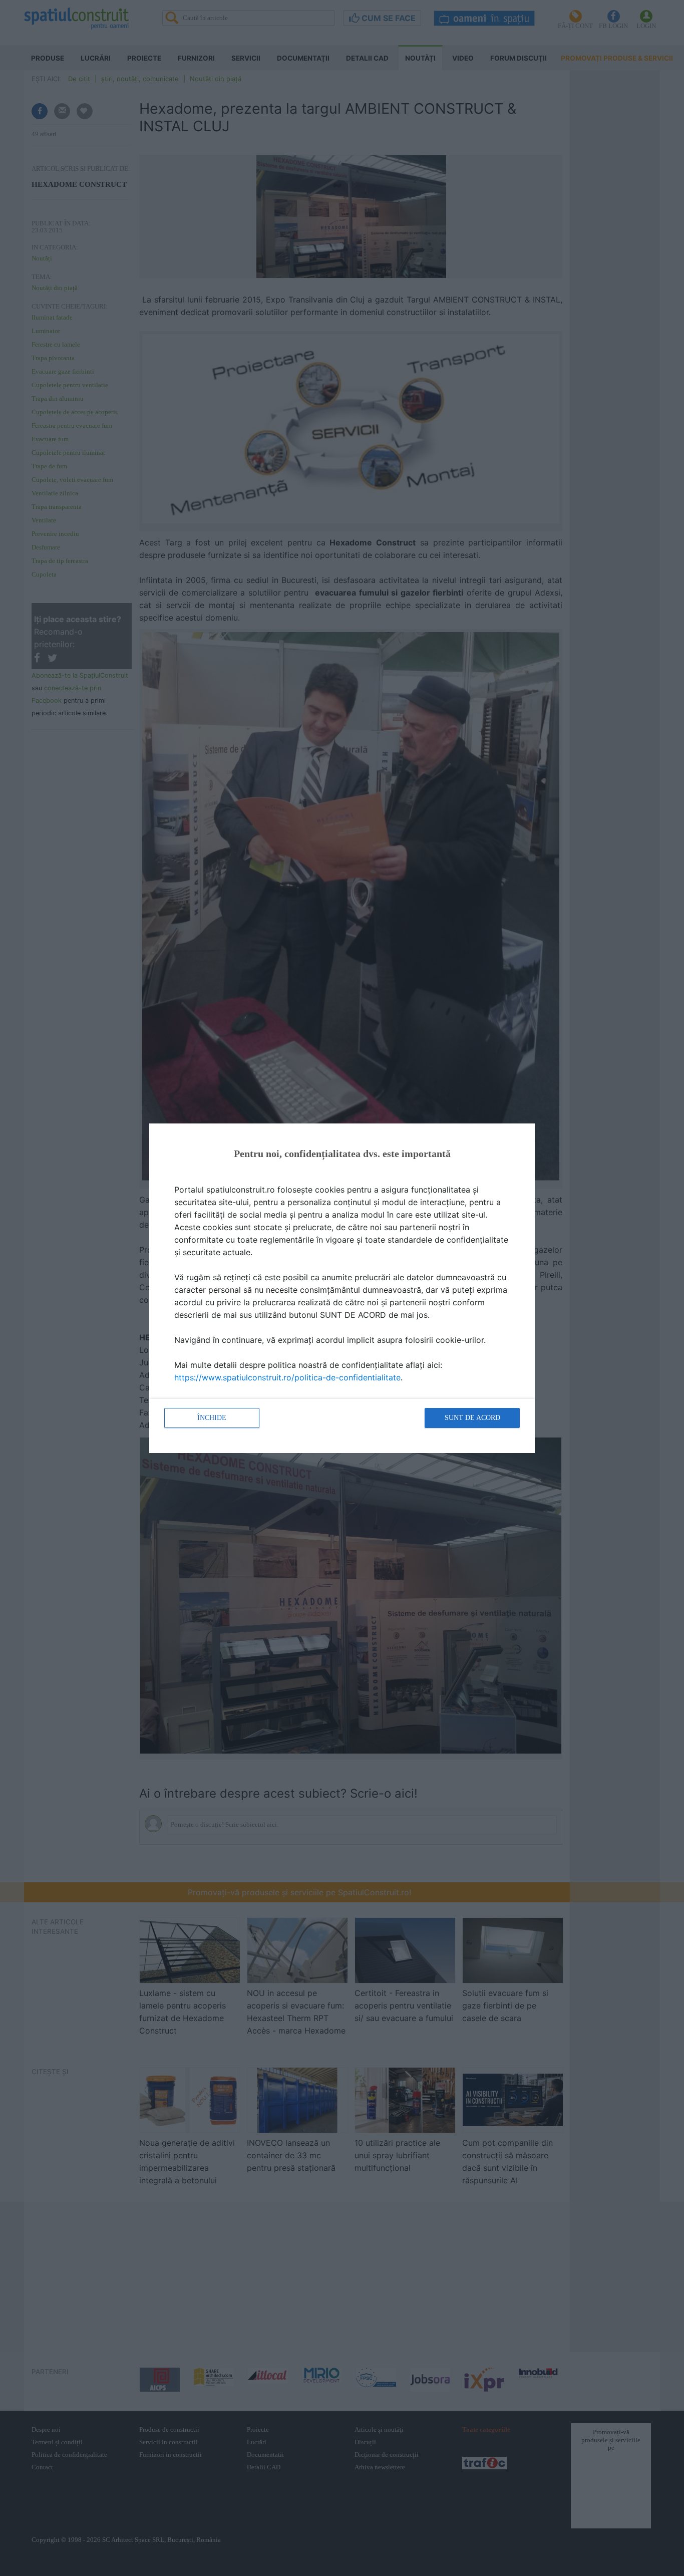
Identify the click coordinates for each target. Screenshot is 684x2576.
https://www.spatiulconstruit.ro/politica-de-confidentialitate (287, 1377)
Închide (212, 1418)
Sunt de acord (472, 1418)
